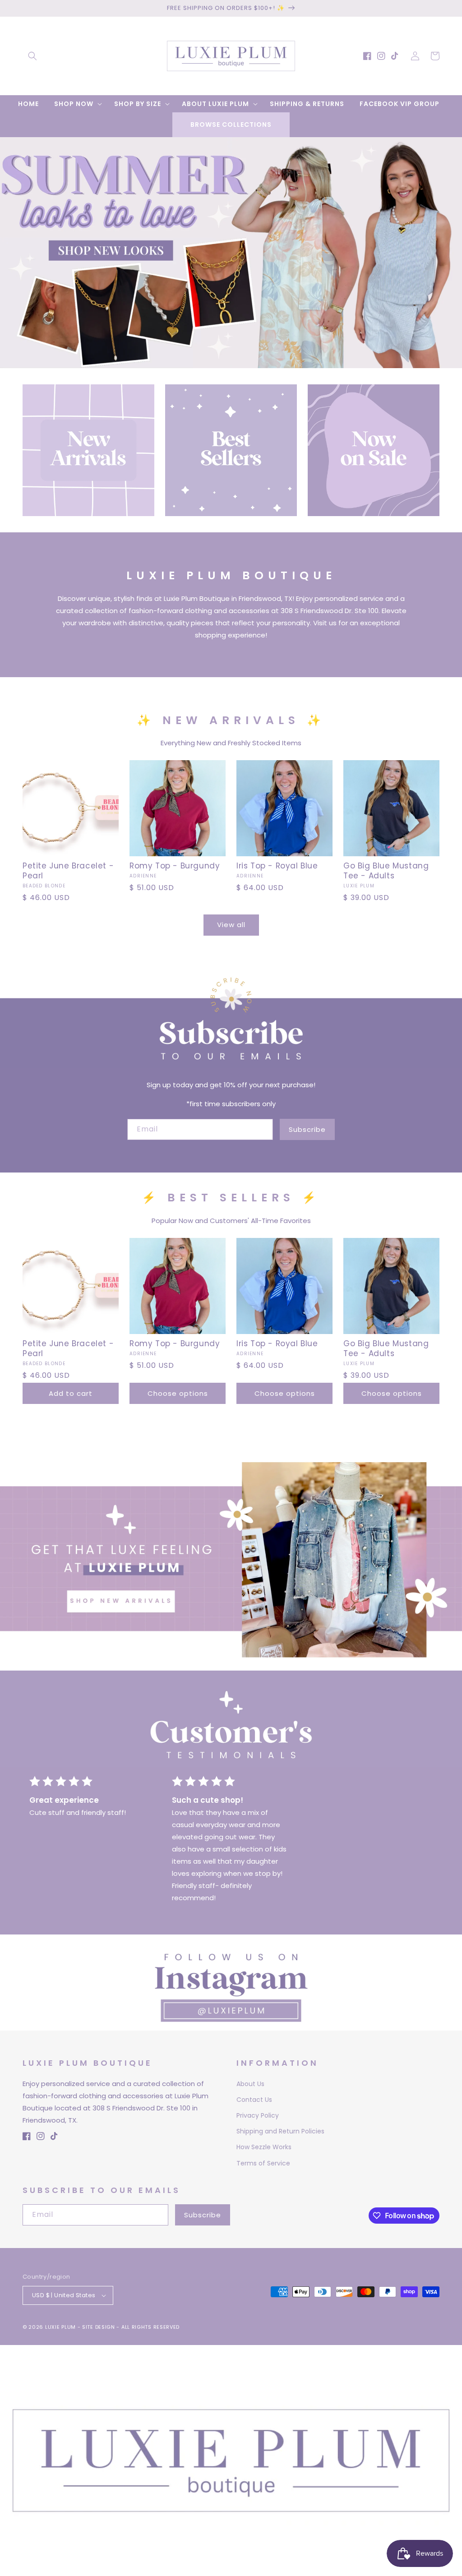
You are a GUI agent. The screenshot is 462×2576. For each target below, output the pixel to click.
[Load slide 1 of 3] (217, 361)
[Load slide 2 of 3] (231, 361)
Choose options (178, 1393)
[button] (32, 56)
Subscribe (307, 1129)
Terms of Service (263, 2163)
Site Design (99, 2327)
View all (231, 925)
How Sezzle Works (264, 2147)
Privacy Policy (258, 2115)
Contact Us (254, 2100)
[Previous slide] (10, 243)
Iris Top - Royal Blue (277, 866)
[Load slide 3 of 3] (245, 361)
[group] (231, 253)
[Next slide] (452, 243)
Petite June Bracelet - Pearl (68, 871)
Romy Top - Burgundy (175, 866)
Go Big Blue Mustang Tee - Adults (386, 871)
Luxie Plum (61, 2327)
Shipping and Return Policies (280, 2131)
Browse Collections (231, 125)
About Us (250, 2084)
